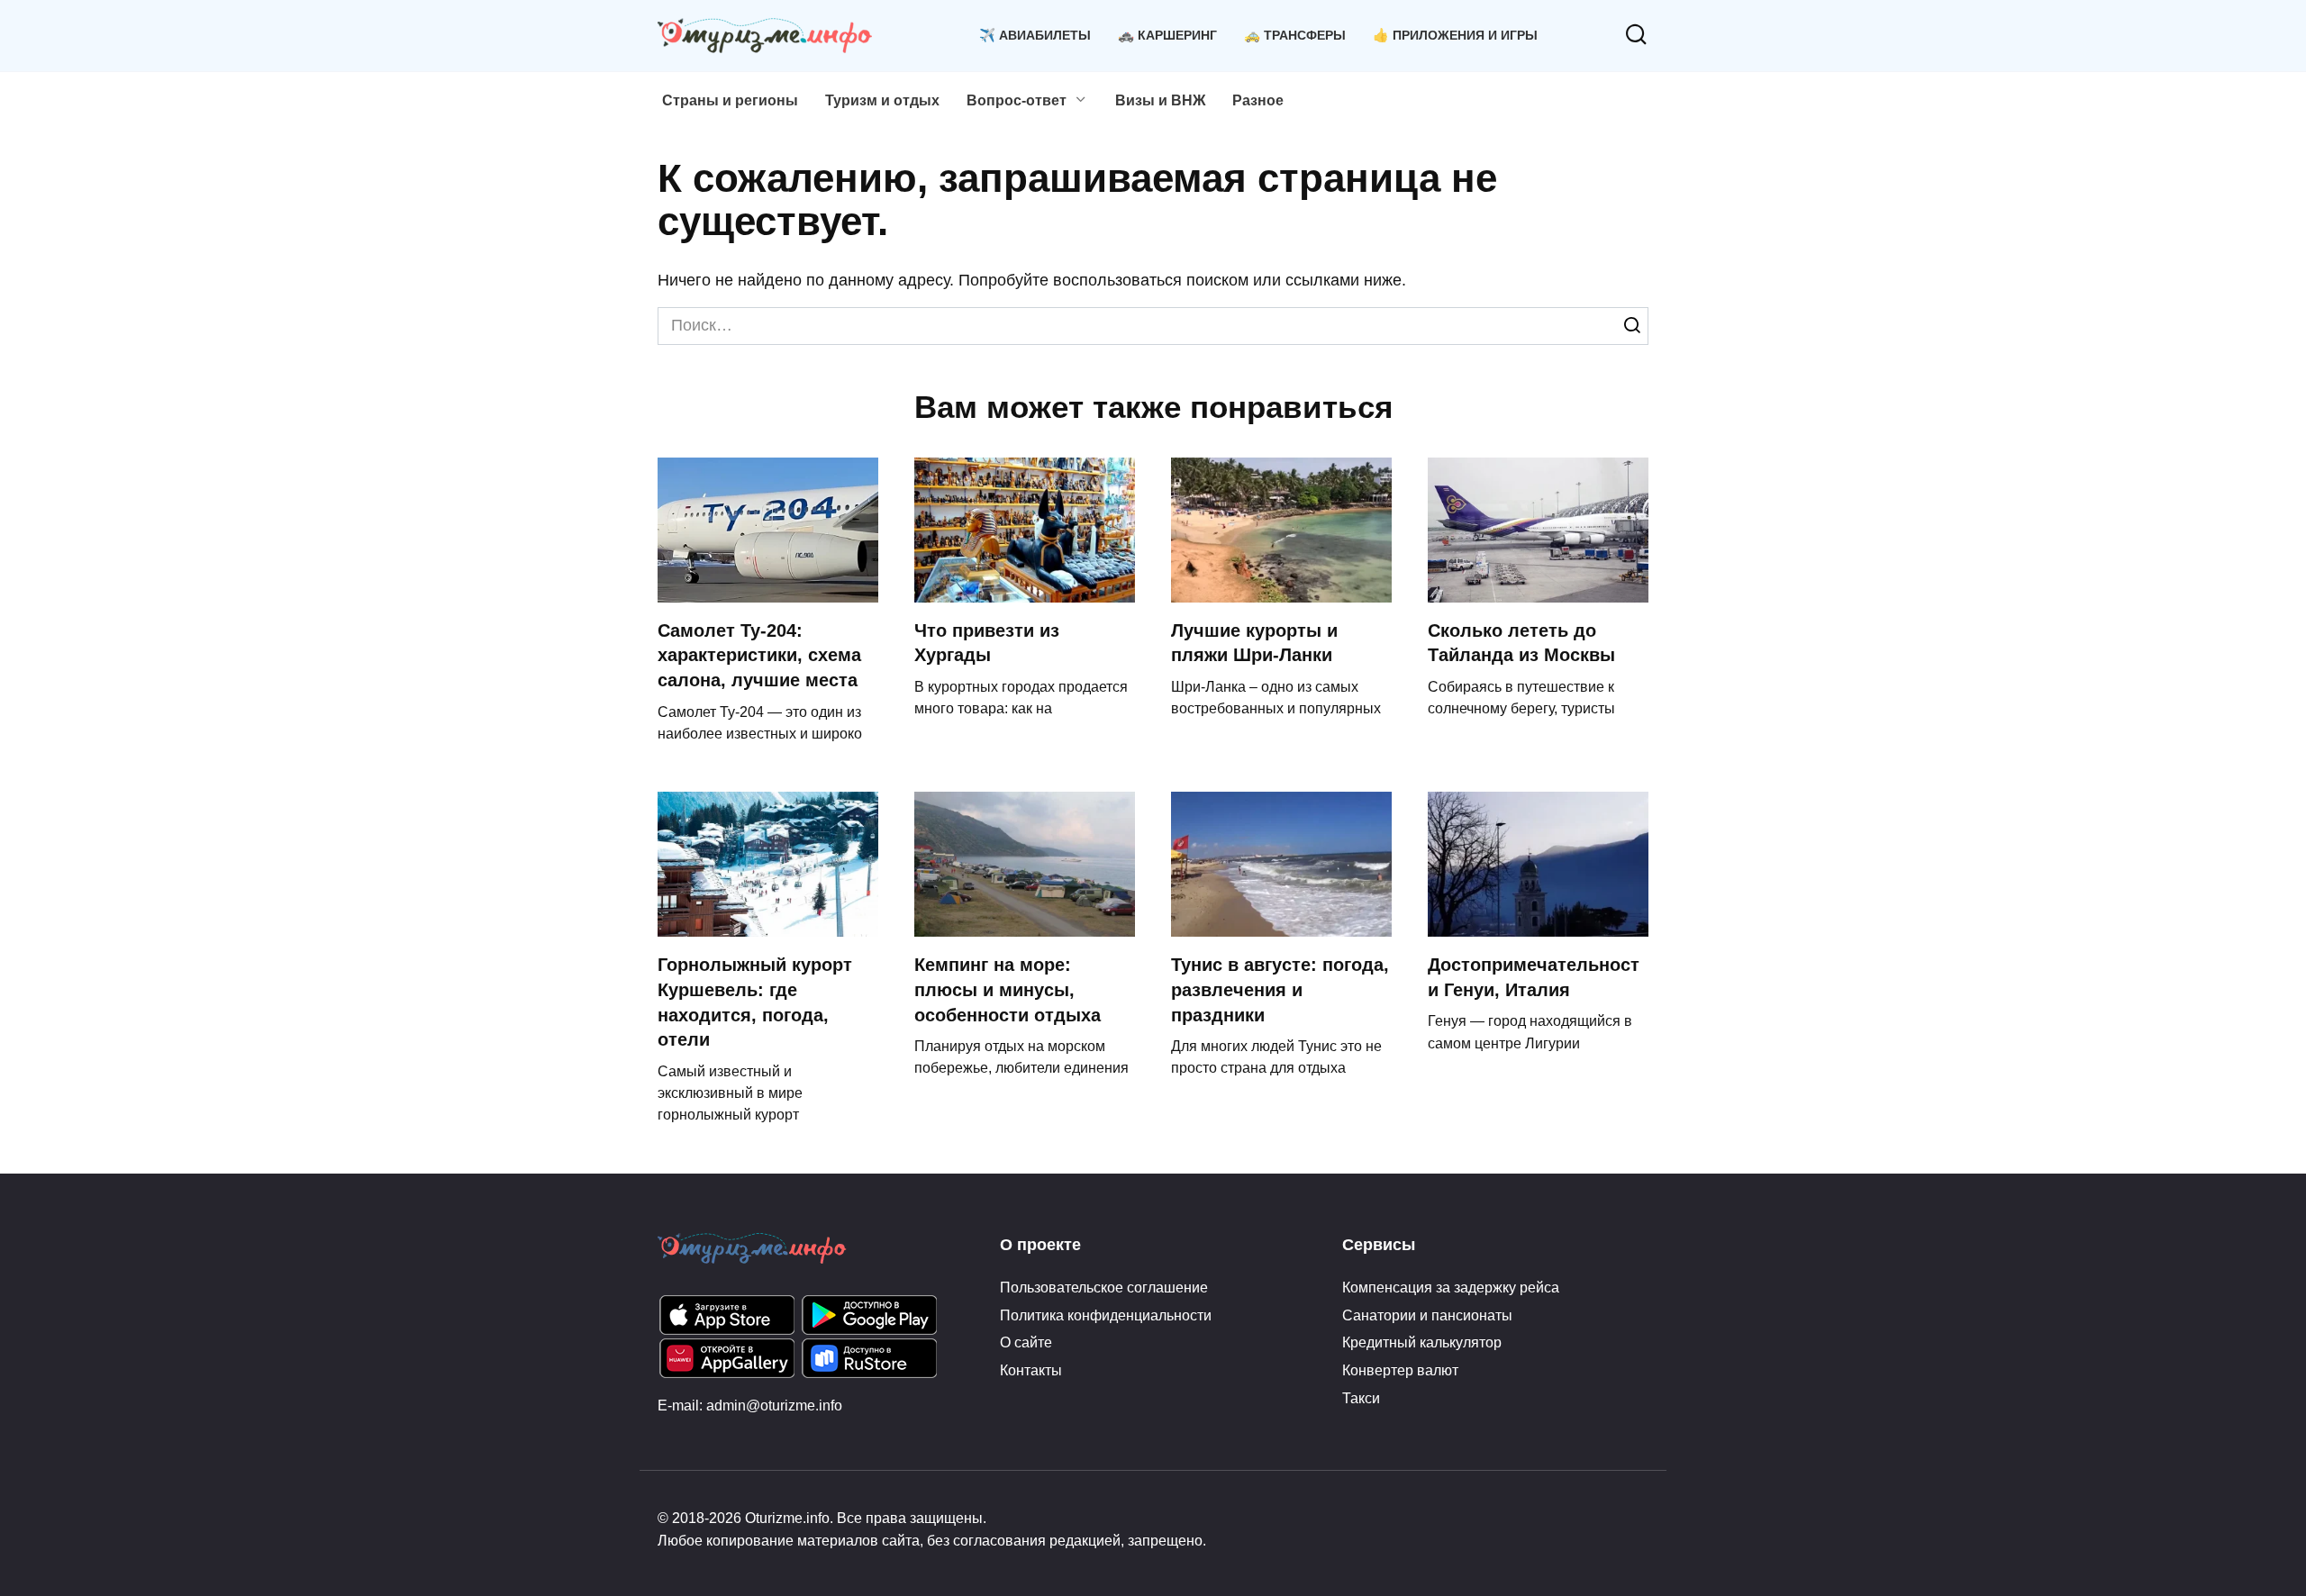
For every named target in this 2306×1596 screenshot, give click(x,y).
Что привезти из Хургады (987, 643)
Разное (1258, 100)
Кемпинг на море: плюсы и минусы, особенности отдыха (1008, 989)
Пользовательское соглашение (1104, 1287)
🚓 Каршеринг (1167, 35)
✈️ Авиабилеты (1035, 35)
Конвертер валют (1400, 1370)
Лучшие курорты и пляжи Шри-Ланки (1254, 643)
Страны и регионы (730, 100)
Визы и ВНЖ (1160, 100)
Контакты (1031, 1370)
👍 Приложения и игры (1455, 35)
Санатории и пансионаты (1427, 1315)
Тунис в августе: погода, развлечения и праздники (1280, 989)
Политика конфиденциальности (1106, 1315)
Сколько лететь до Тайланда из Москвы (1521, 643)
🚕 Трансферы (1295, 35)
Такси (1361, 1398)
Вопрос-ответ (1017, 100)
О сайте (1026, 1342)
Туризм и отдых (882, 100)
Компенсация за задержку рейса (1451, 1287)
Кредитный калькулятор (1422, 1342)
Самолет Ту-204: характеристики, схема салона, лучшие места (759, 655)
